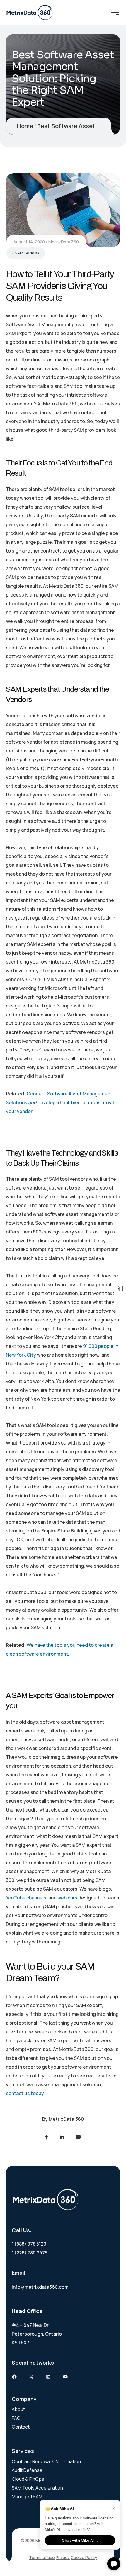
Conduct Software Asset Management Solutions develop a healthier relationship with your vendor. (62, 1102)
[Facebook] (47, 2137)
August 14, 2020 (29, 242)
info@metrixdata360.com (40, 2287)
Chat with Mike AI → (80, 2540)
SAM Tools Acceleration (37, 2488)
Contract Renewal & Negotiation (46, 2461)
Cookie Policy (84, 2557)
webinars (67, 1898)
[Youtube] (78, 2137)
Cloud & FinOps (28, 2479)
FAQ (16, 2418)
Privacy (63, 2557)
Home (25, 126)
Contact (21, 2427)
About (18, 2409)
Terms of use (42, 2557)
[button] (114, 2564)
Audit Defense (27, 2470)
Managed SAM (27, 2497)
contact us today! (26, 2093)
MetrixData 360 (64, 242)
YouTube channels (26, 1898)
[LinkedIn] (62, 2137)
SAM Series (26, 253)
